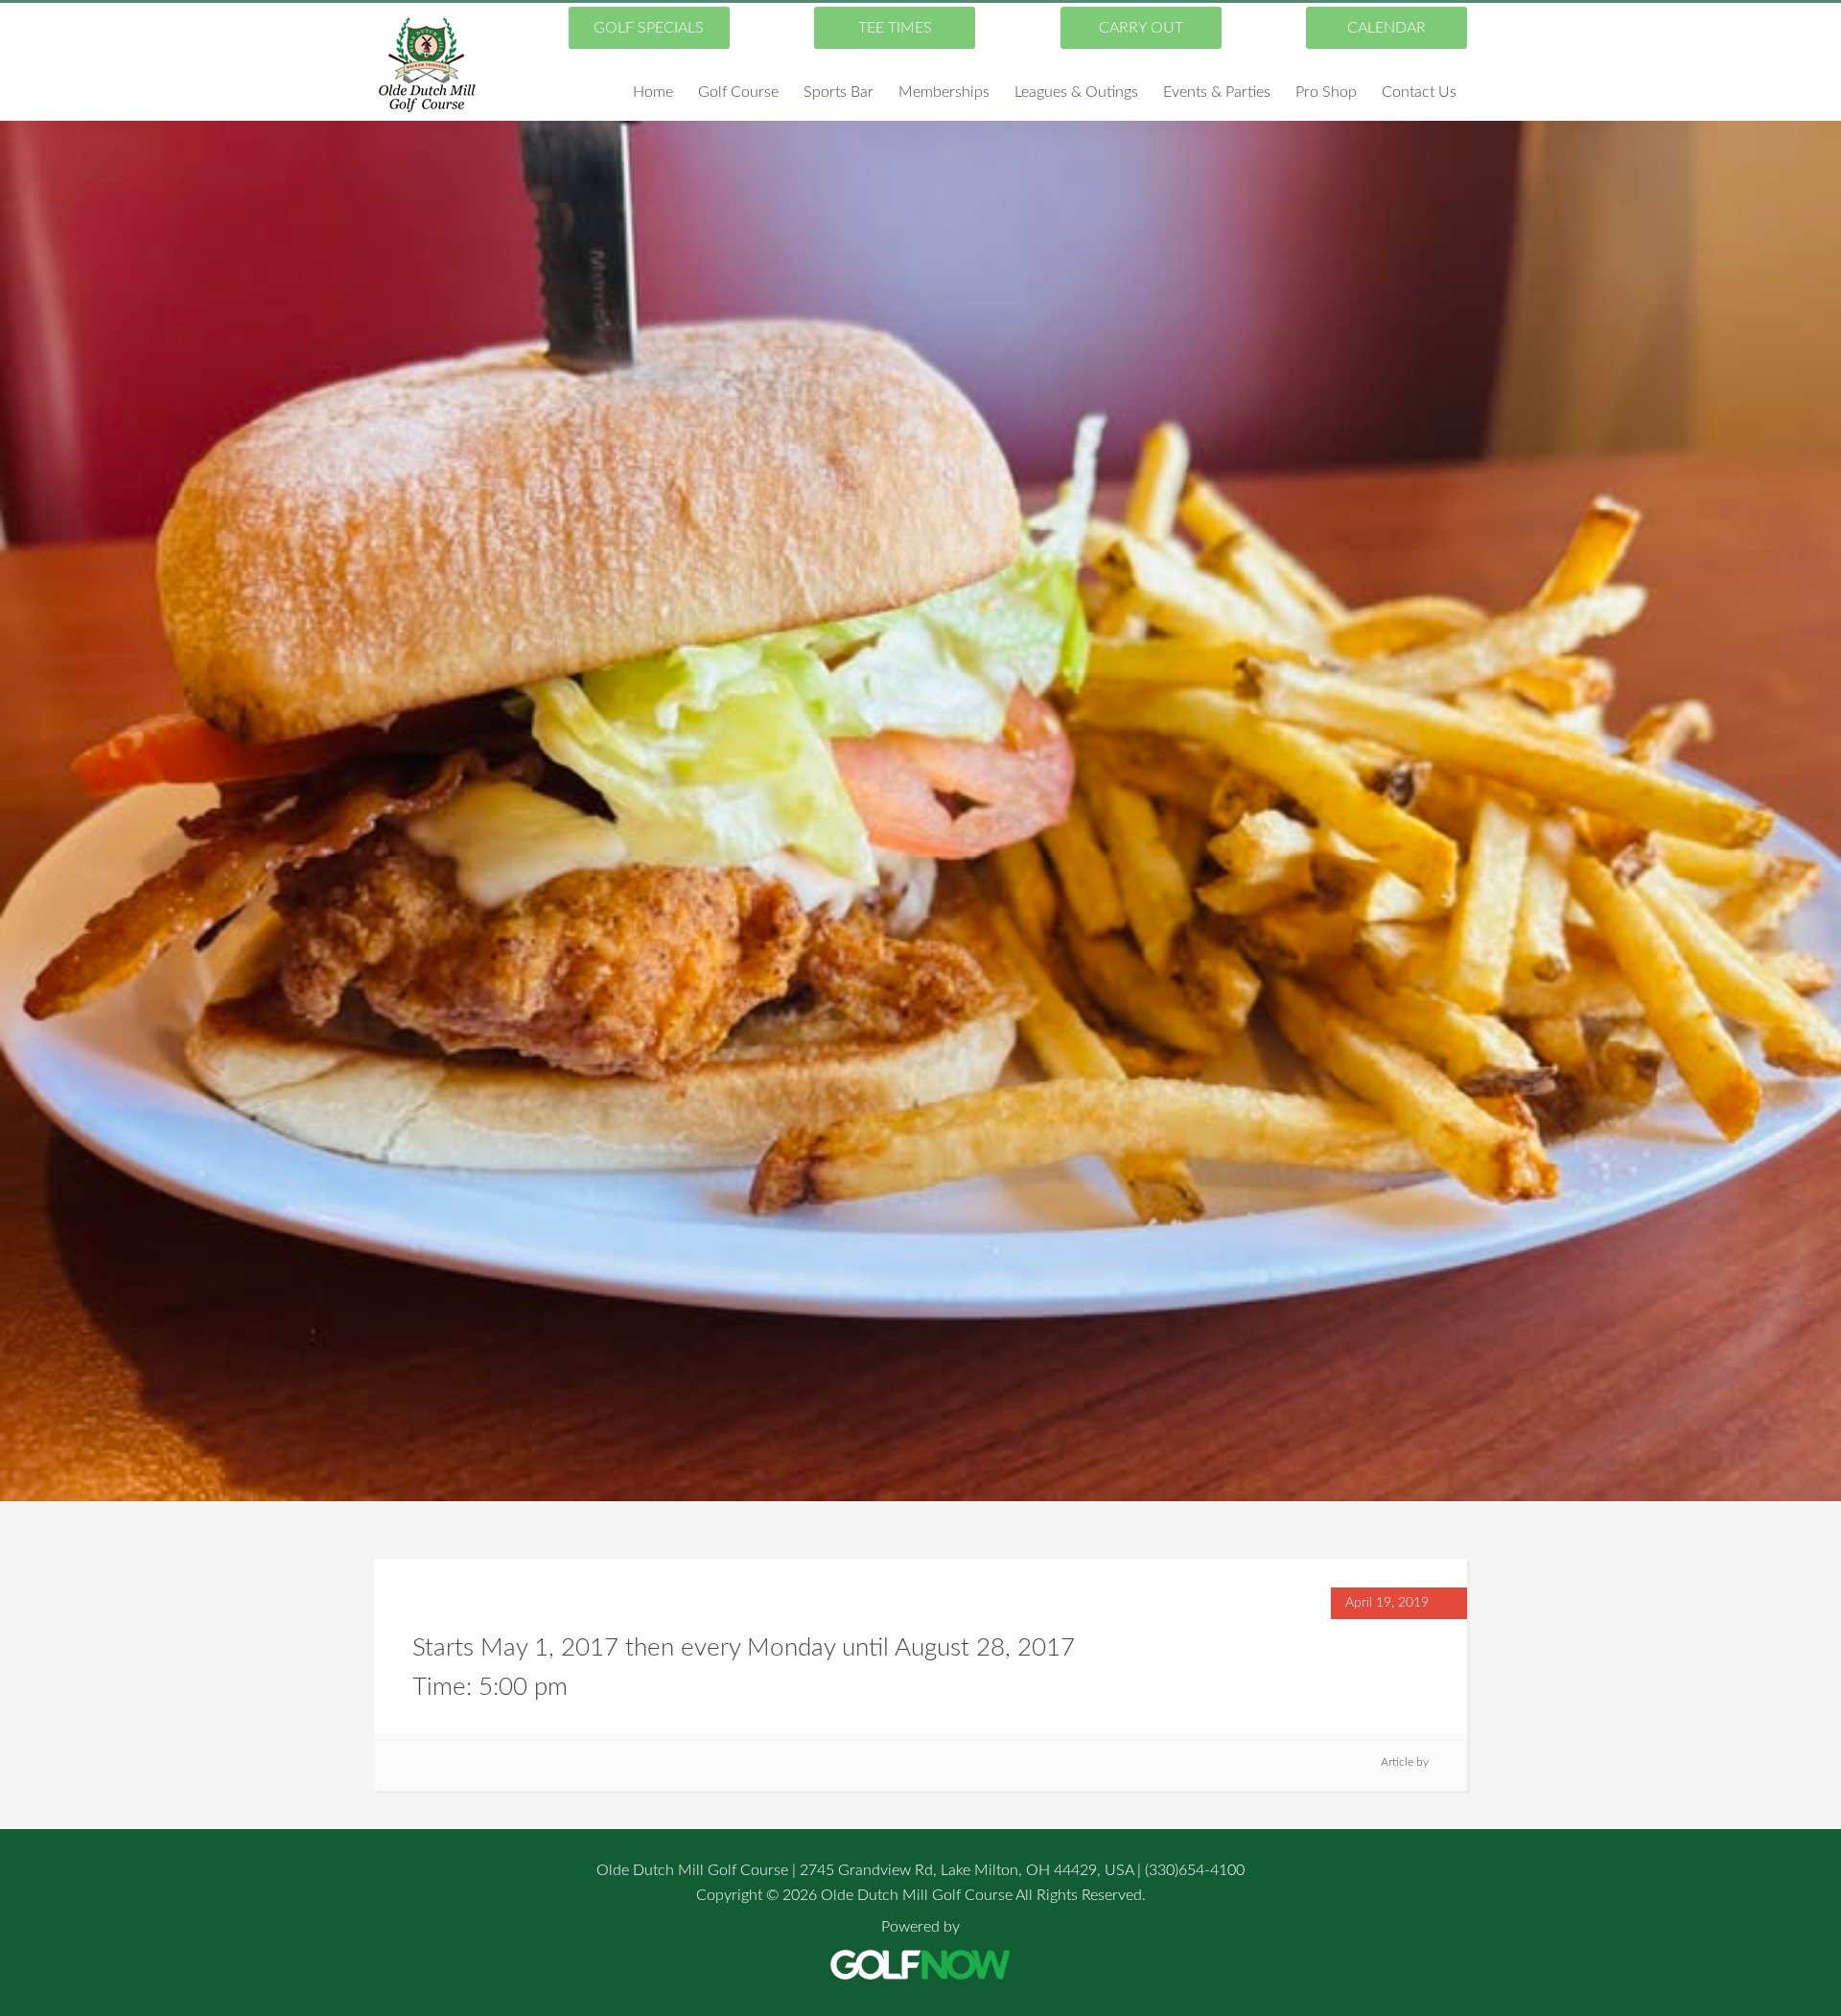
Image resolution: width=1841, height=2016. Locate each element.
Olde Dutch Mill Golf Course (427, 64)
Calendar (1387, 28)
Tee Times (895, 28)
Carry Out (1141, 28)
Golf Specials (649, 28)
